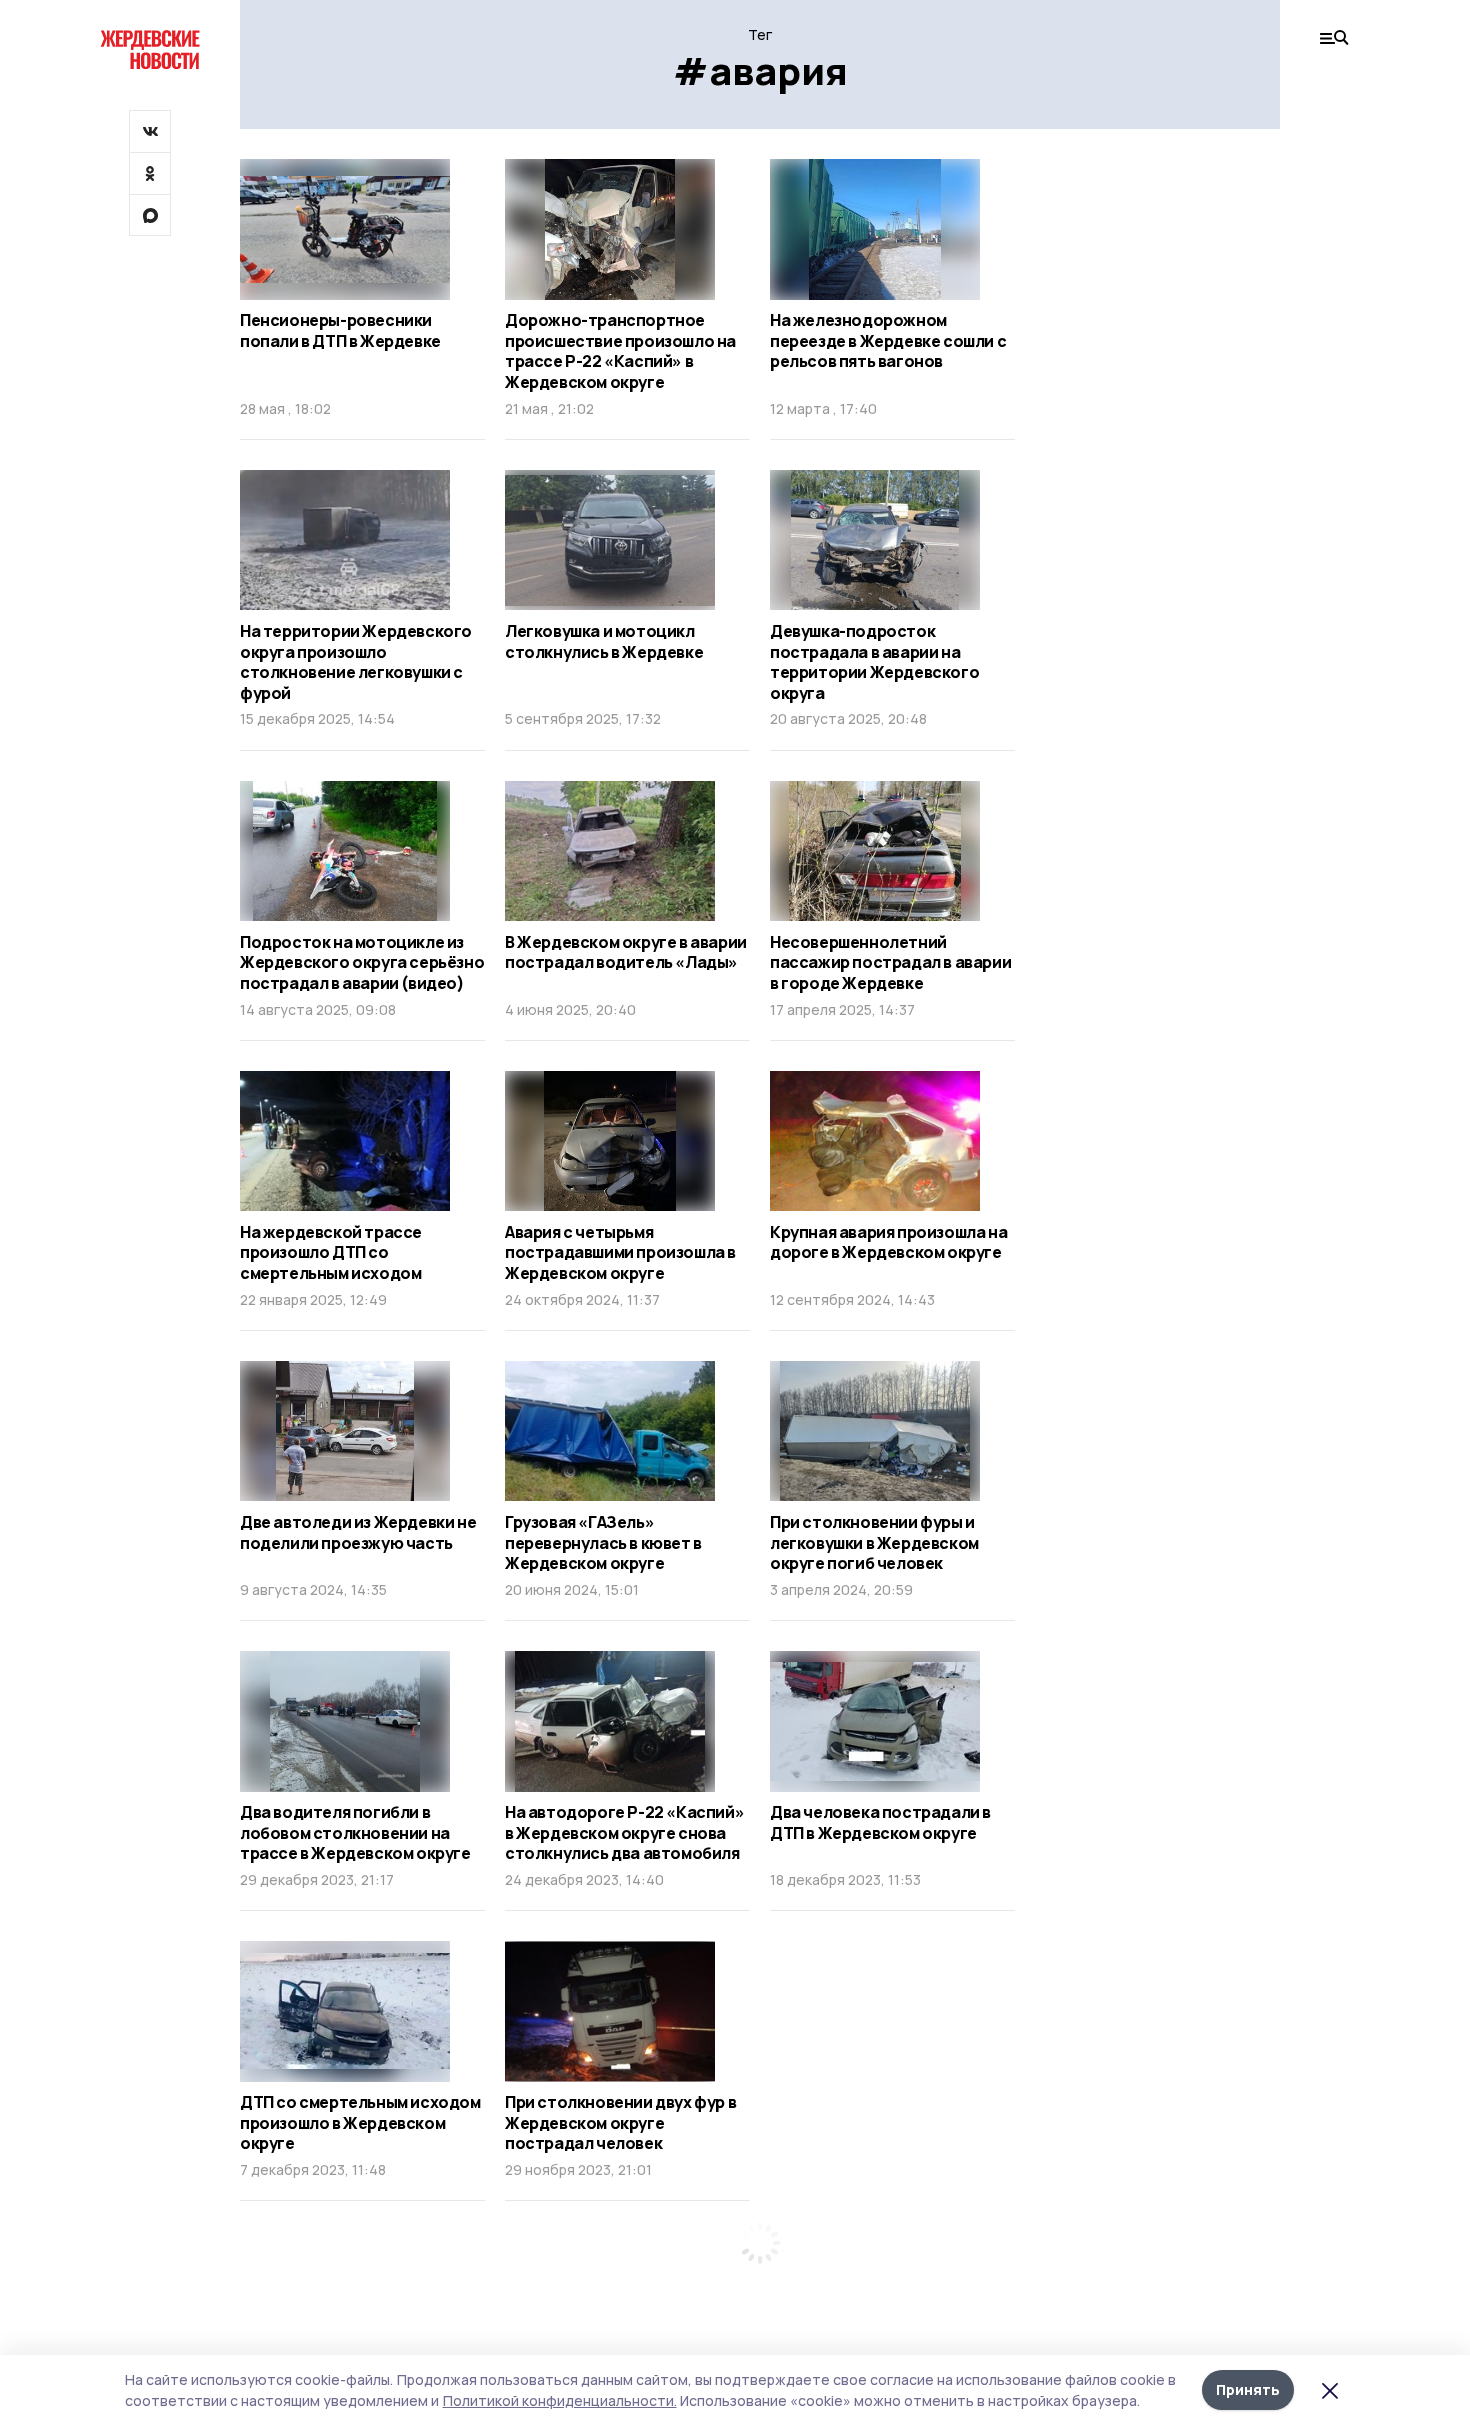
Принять (1248, 2389)
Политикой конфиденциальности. (560, 2400)
